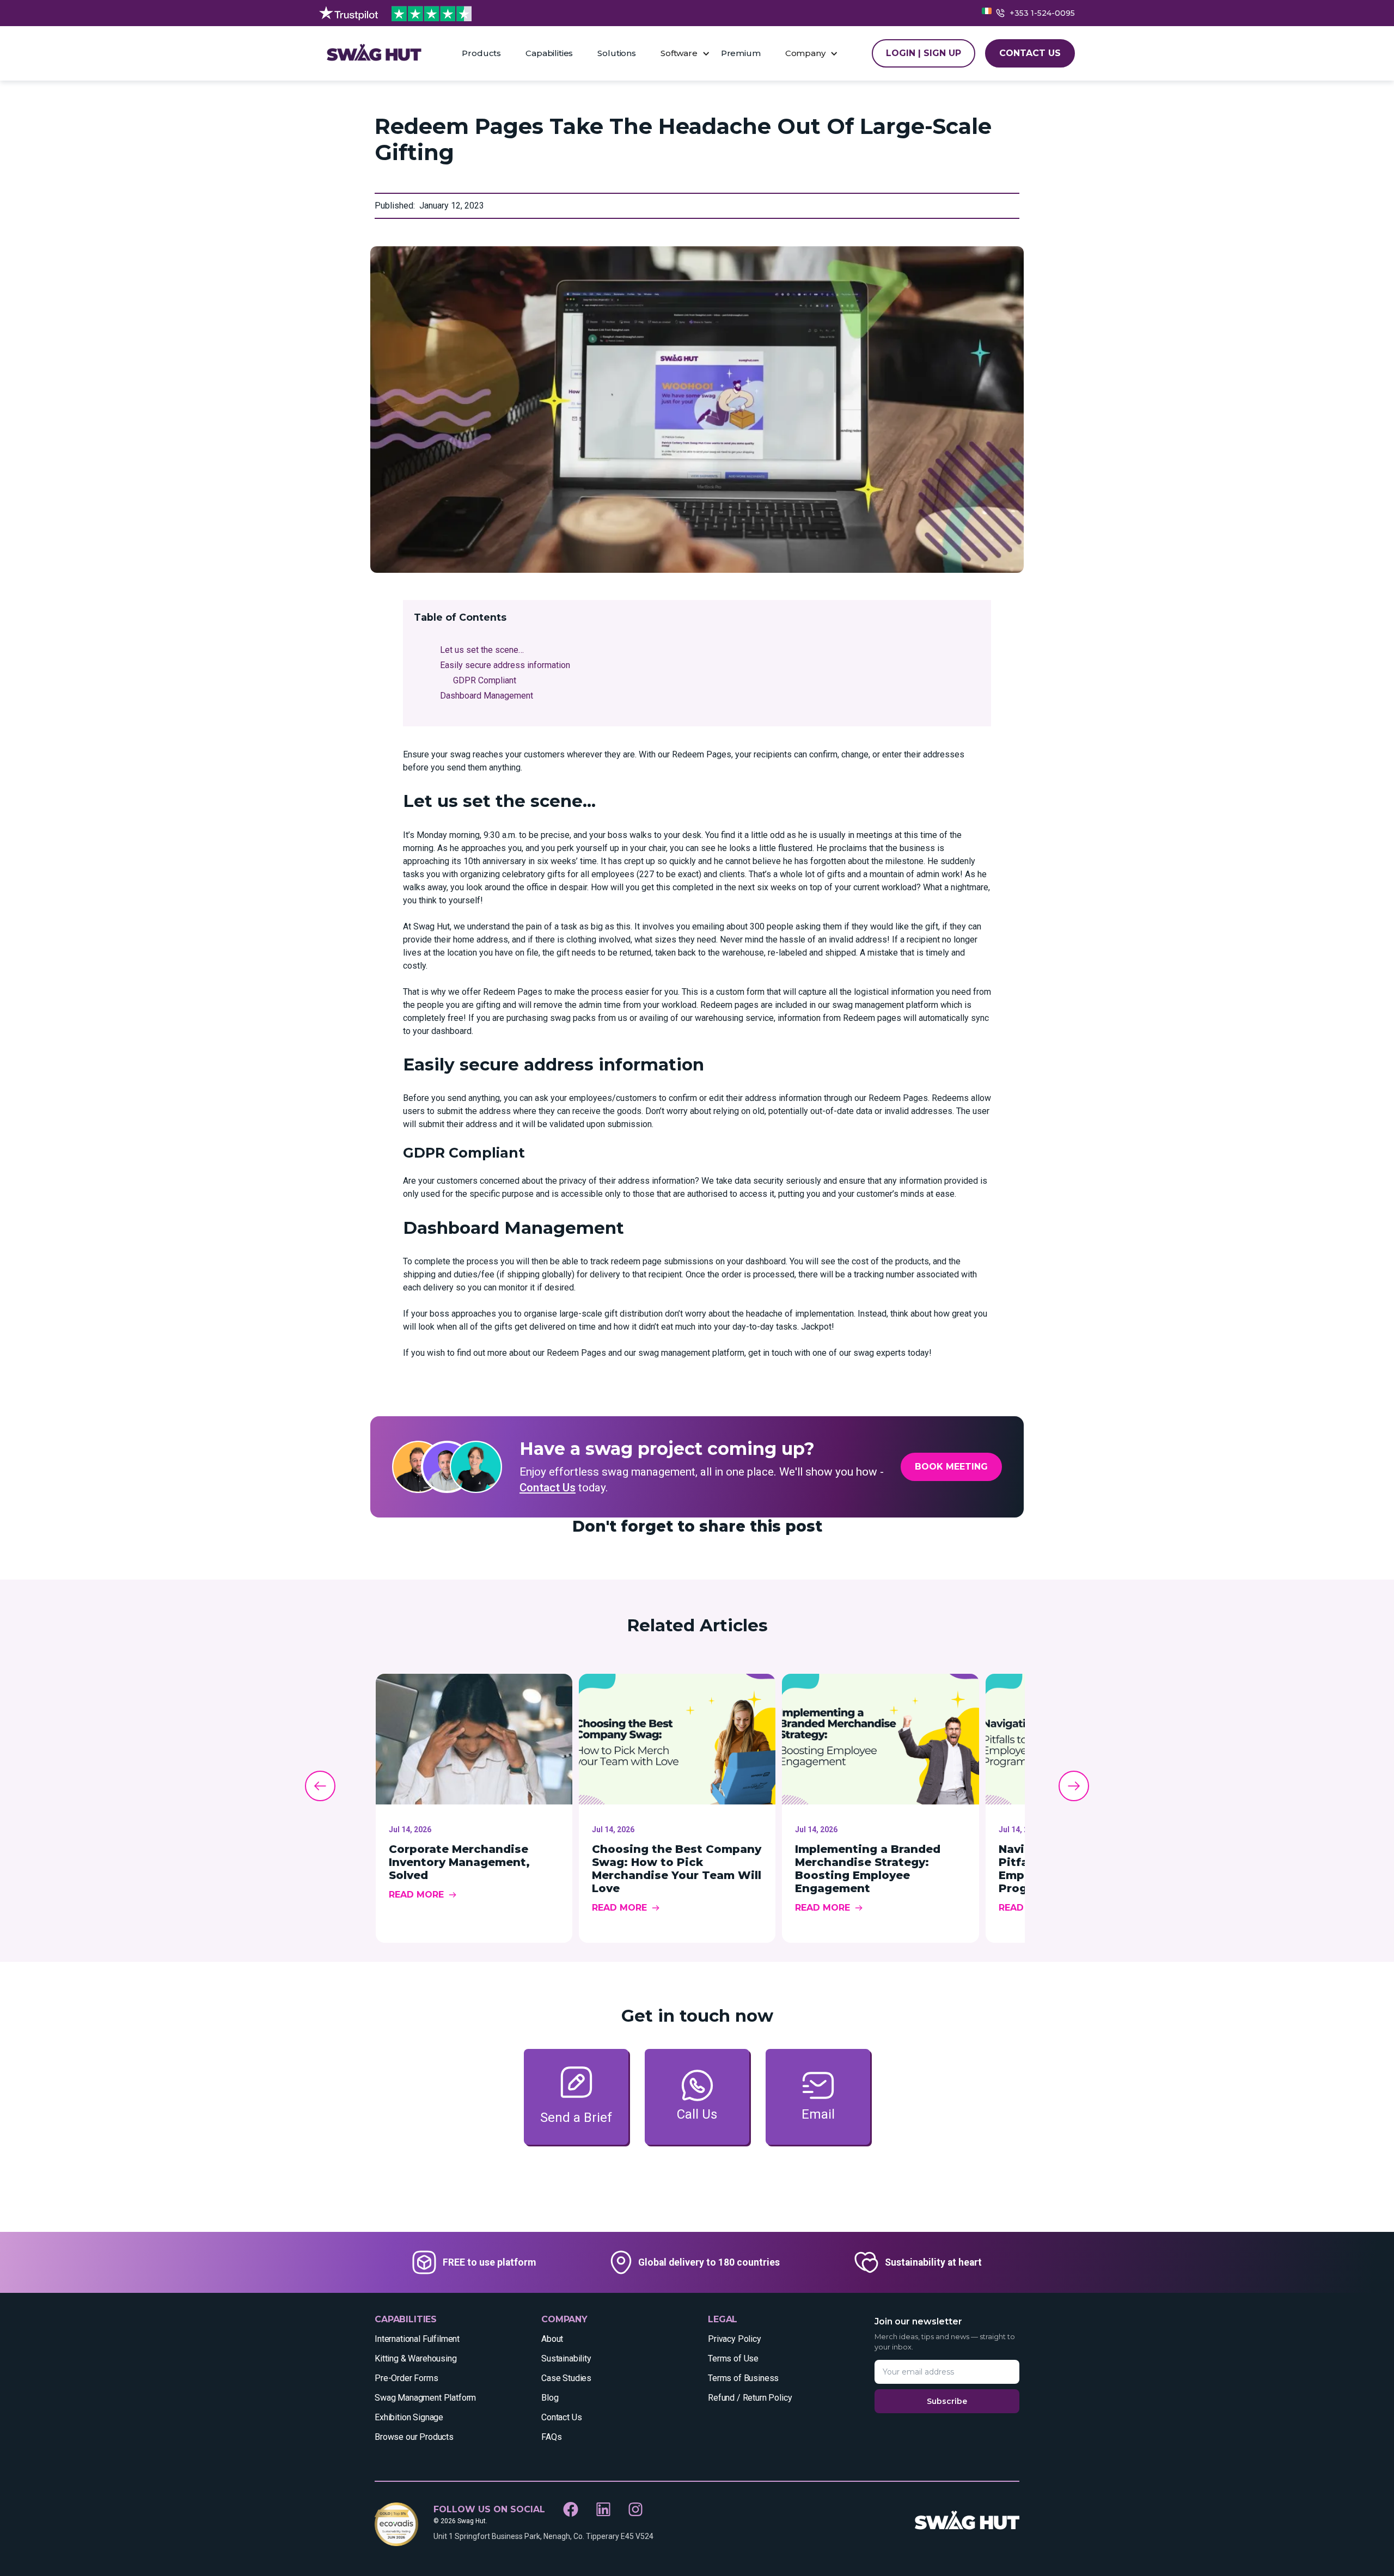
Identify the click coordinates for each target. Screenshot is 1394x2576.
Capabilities (549, 53)
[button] (685, 53)
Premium (741, 53)
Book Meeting (951, 1467)
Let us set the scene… (482, 650)
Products (481, 53)
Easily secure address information (505, 665)
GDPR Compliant (485, 680)
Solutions (617, 53)
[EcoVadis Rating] (396, 2524)
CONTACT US (1030, 53)
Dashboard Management (487, 696)
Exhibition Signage (409, 2417)
